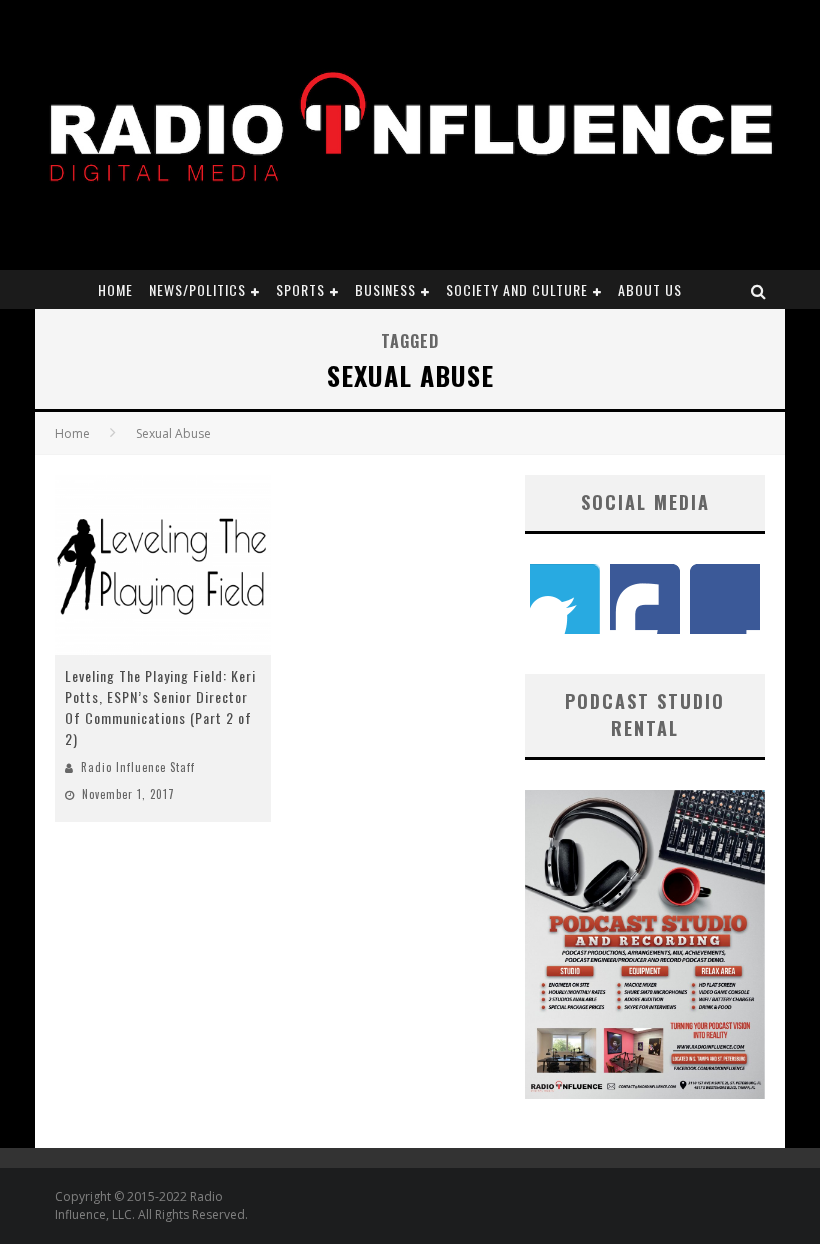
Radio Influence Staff (138, 767)
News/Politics (197, 289)
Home (115, 289)
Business (385, 289)
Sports (300, 289)
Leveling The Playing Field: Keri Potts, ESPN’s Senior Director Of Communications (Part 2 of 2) (160, 707)
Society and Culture (517, 289)
